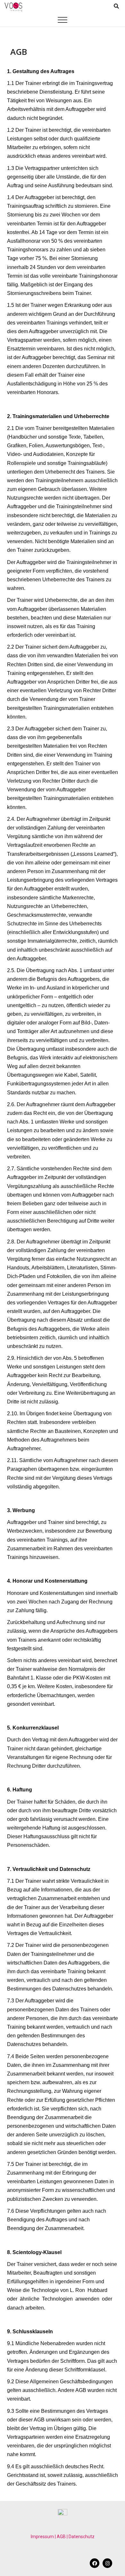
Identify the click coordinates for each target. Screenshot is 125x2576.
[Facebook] (95, 2563)
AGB (61, 2537)
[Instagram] (107, 2563)
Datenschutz (82, 2537)
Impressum (42, 2537)
